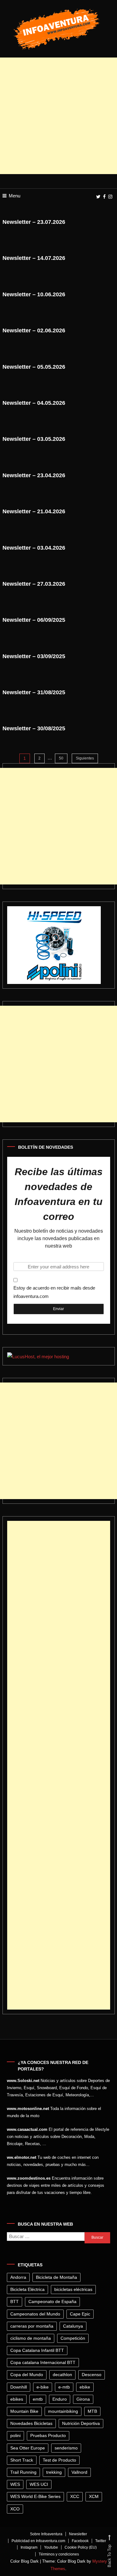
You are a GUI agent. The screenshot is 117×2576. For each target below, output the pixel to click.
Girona (83, 2399)
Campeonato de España (52, 2301)
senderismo (66, 2448)
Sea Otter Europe (28, 2448)
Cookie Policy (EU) (81, 2547)
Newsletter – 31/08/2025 (34, 692)
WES (15, 2484)
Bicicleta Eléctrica (27, 2289)
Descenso (92, 2375)
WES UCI (39, 2484)
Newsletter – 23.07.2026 (34, 222)
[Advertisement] (58, 116)
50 (61, 758)
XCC (75, 2496)
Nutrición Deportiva (81, 2423)
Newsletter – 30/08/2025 (34, 728)
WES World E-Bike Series (35, 2496)
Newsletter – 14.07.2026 (34, 258)
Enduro (60, 2399)
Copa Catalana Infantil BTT (37, 2350)
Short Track (22, 2460)
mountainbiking (63, 2411)
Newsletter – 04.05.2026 (34, 403)
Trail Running (23, 2472)
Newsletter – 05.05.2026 (34, 367)
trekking (54, 2472)
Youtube (51, 2547)
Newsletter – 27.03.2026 (34, 584)
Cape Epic (80, 2314)
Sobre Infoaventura (46, 2534)
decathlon (62, 2375)
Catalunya (73, 2326)
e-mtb (64, 2387)
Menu (15, 196)
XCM (94, 2496)
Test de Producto (59, 2460)
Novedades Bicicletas (31, 2423)
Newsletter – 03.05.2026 (34, 439)
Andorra (18, 2277)
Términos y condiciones (59, 2554)
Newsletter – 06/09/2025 (34, 620)
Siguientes (85, 758)
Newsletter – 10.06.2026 (34, 294)
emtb (38, 2399)
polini (15, 2435)
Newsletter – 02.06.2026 (34, 330)
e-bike (43, 2387)
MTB (92, 2411)
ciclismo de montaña (31, 2338)
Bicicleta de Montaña (56, 2277)
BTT (15, 2301)
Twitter (101, 2541)
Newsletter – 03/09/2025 (34, 656)
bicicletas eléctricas (73, 2289)
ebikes (17, 2399)
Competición (73, 2338)
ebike (85, 2387)
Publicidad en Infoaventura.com (38, 2541)
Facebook (80, 2541)
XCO (15, 2509)
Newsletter (78, 2534)
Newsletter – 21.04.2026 (34, 511)
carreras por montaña (32, 2326)
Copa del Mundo (27, 2375)
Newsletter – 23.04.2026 (34, 475)
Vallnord (79, 2472)
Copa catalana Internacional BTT (43, 2362)
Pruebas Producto (48, 2435)
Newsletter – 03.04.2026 (34, 548)
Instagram (29, 2547)
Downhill (19, 2387)
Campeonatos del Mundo (35, 2314)
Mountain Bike (24, 2411)
